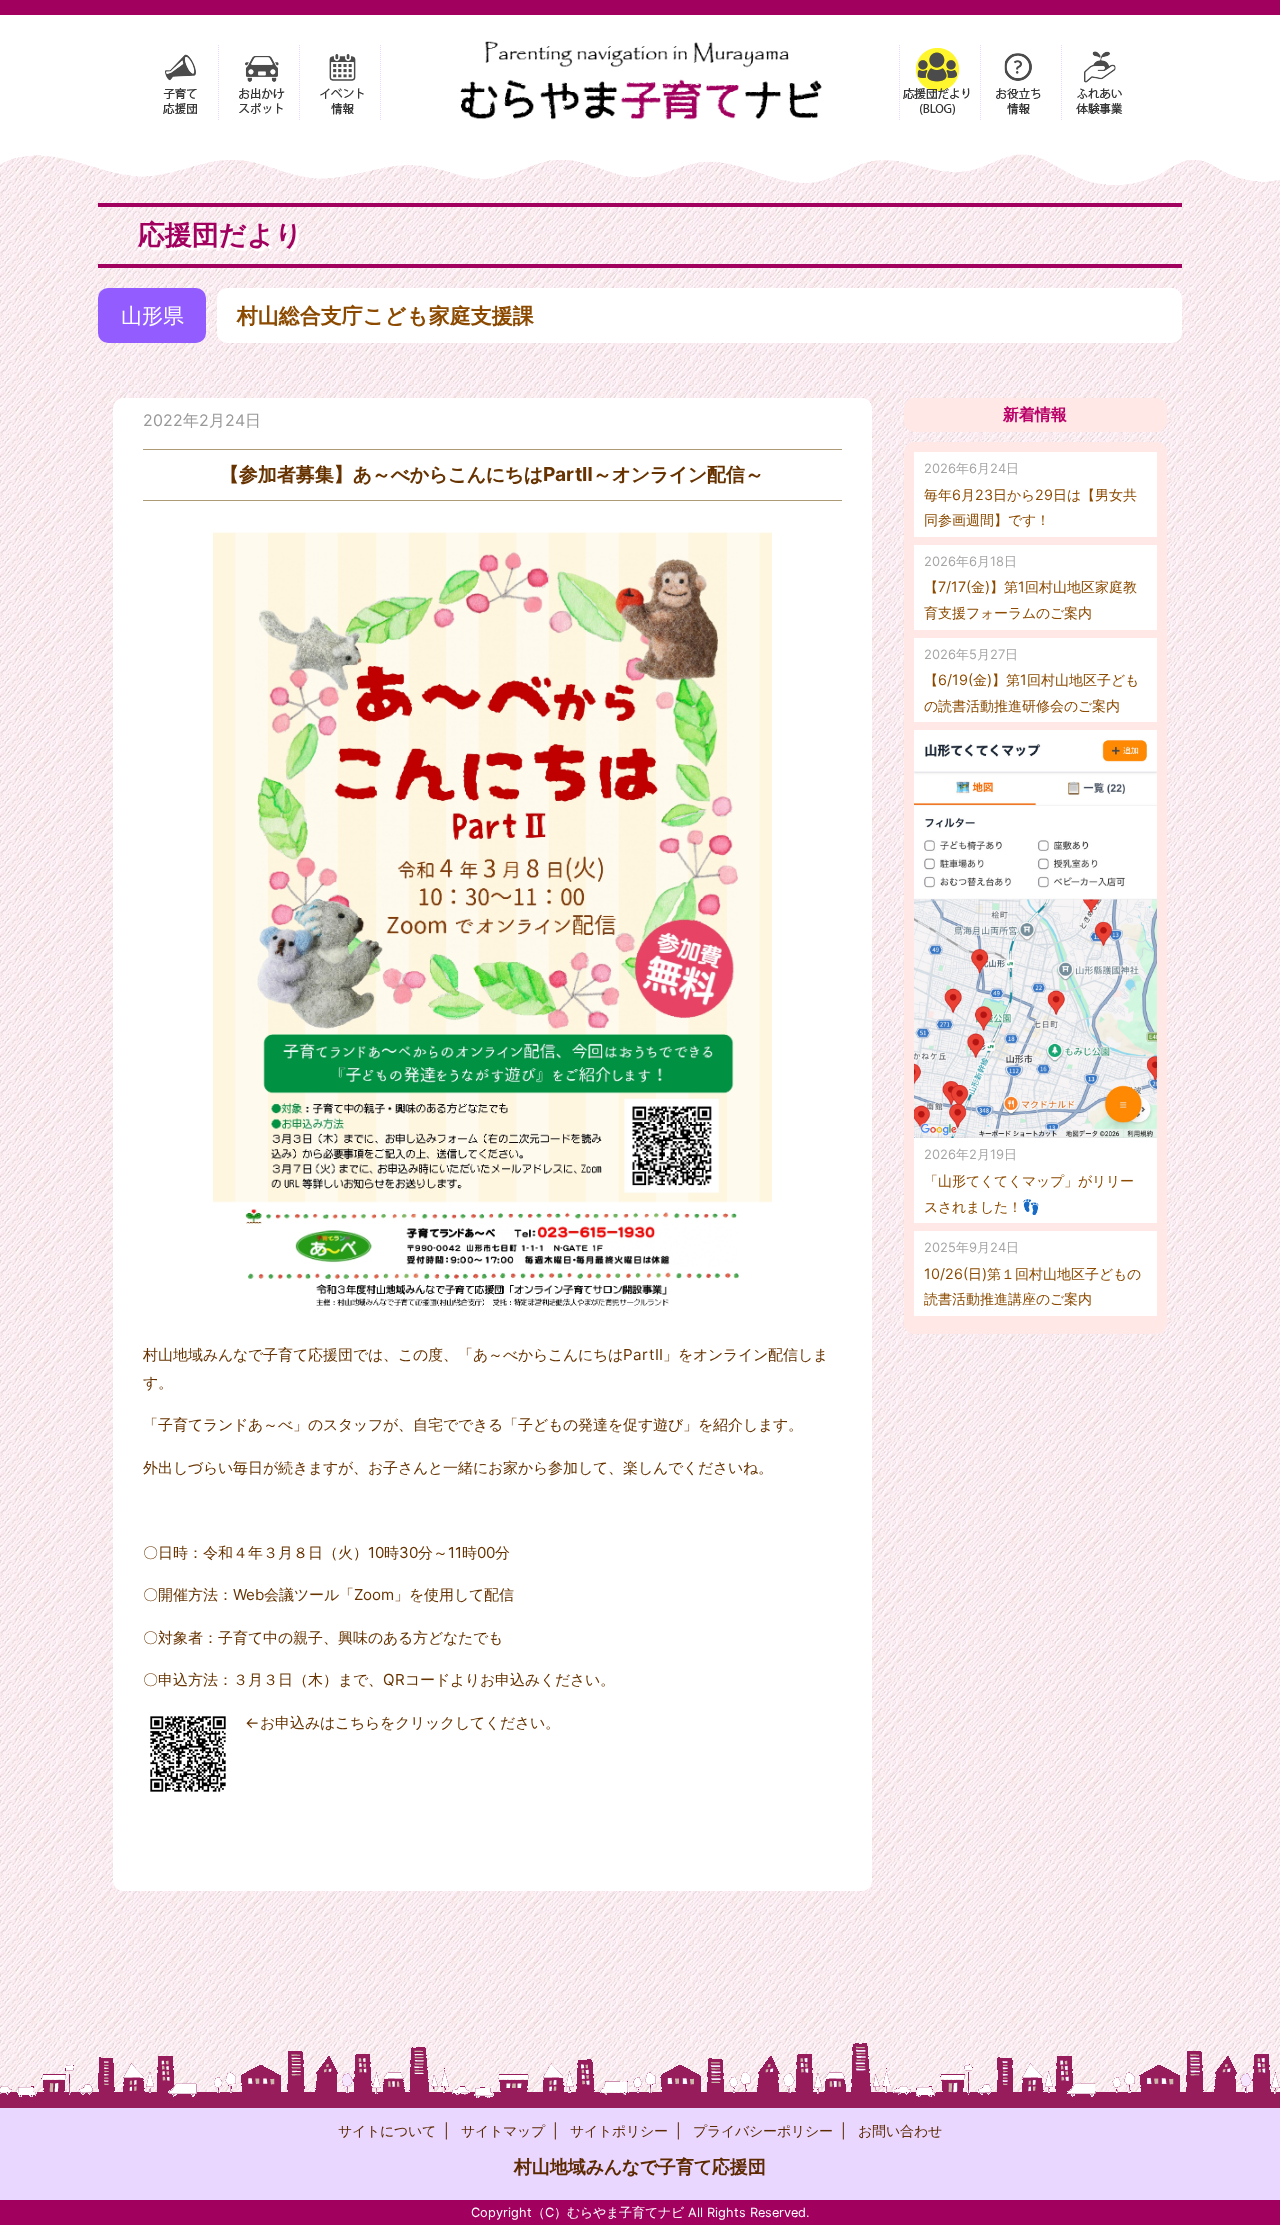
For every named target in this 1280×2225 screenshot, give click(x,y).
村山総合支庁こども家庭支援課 (385, 315)
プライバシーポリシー (763, 2130)
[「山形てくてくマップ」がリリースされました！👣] (1036, 934)
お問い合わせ (900, 2130)
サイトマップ (503, 2130)
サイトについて (387, 2130)
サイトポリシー (619, 2130)
